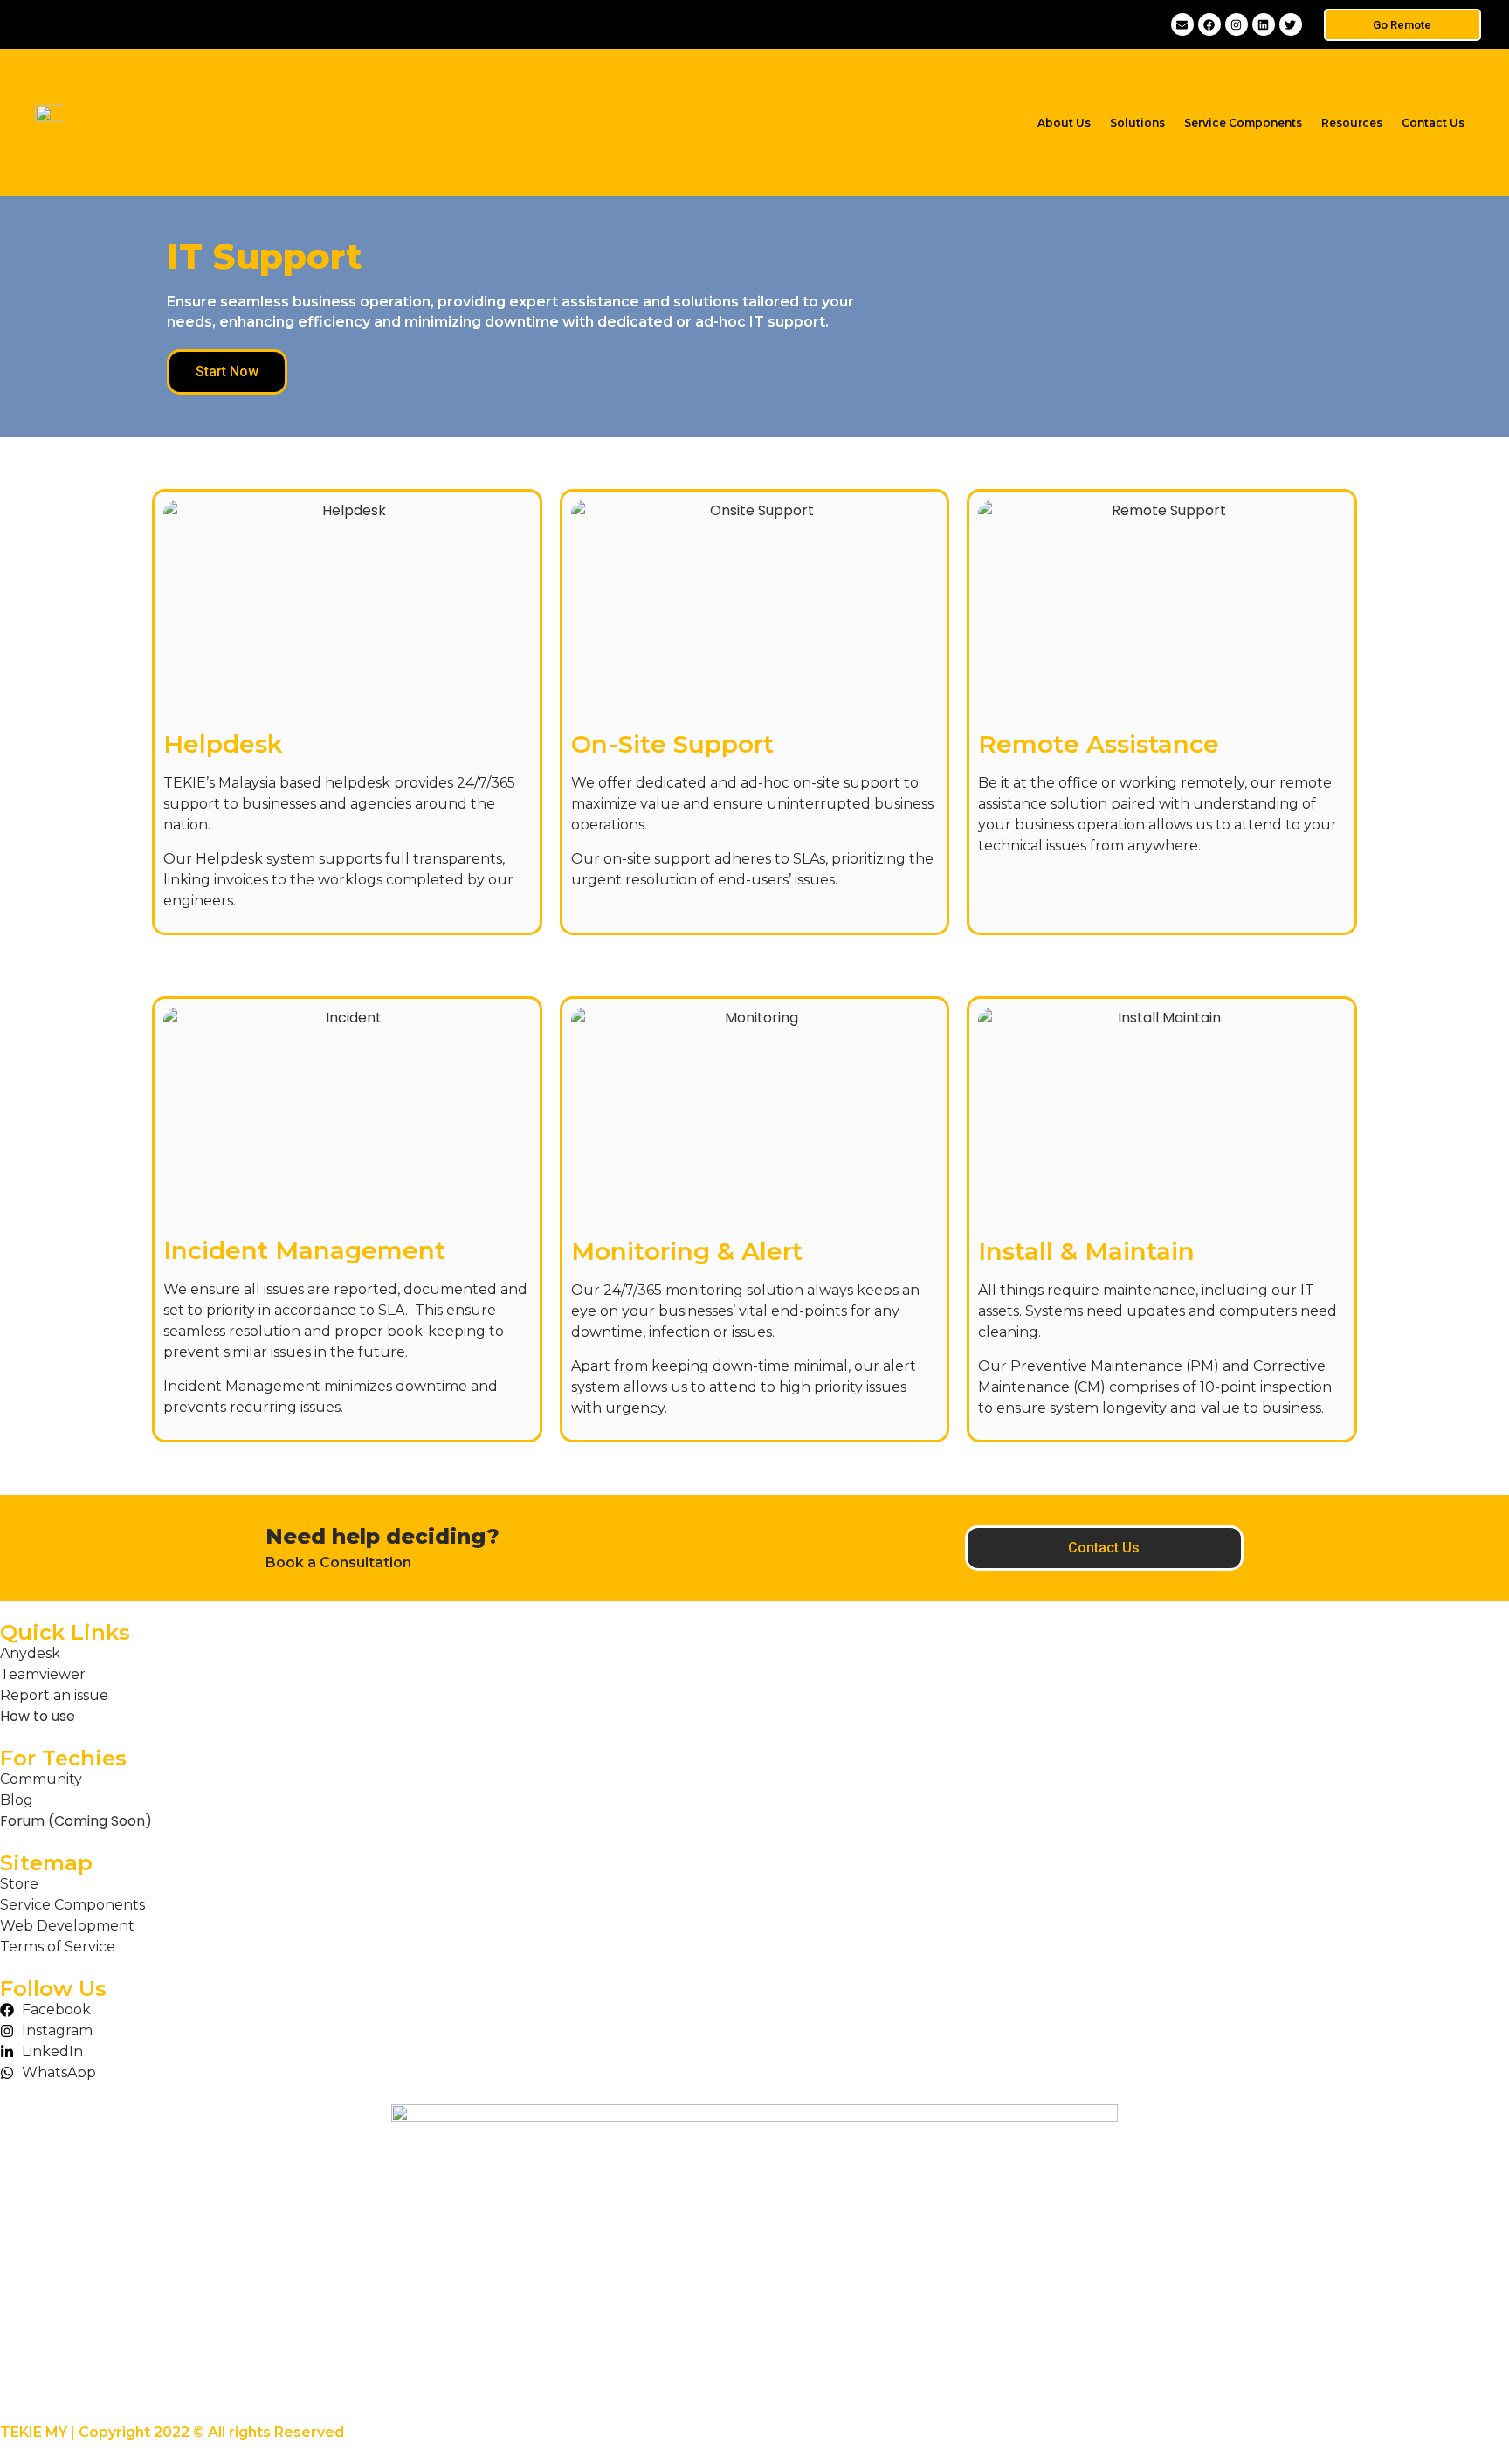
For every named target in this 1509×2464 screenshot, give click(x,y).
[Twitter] (1291, 24)
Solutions (1137, 123)
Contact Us (1433, 123)
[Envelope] (1182, 24)
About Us (1064, 123)
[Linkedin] (1264, 24)
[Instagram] (1237, 24)
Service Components (1243, 123)
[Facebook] (1209, 24)
